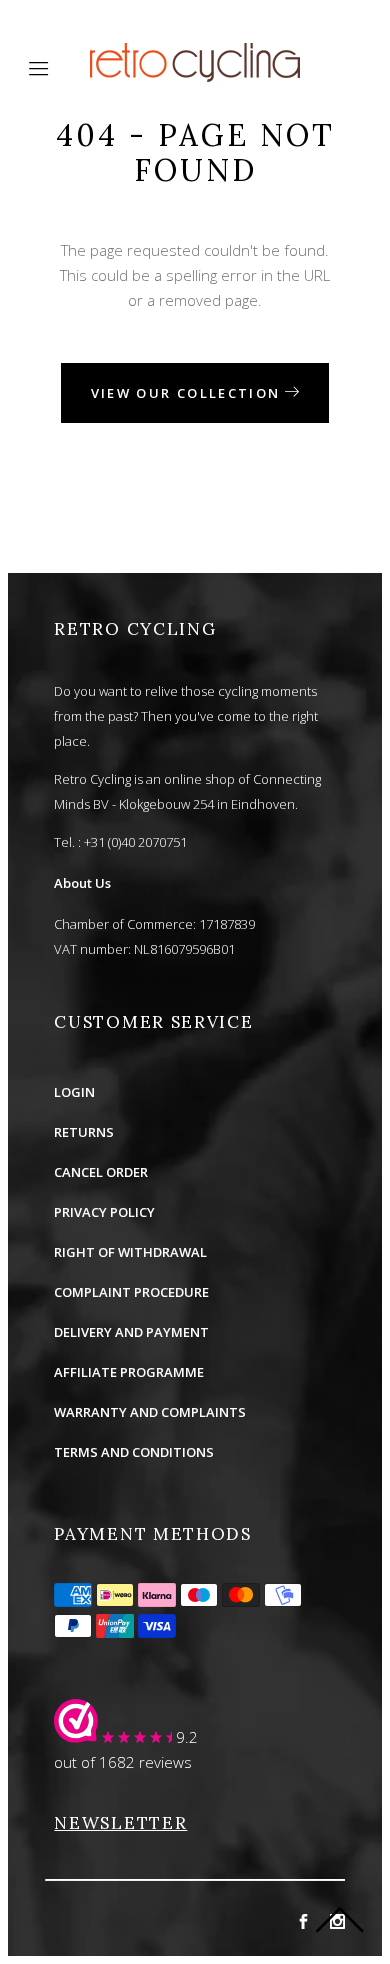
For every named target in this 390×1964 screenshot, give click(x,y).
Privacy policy (104, 1212)
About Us (82, 883)
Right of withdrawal (130, 1252)
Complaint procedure (131, 1292)
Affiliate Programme (129, 1372)
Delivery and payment (131, 1332)
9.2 (187, 1737)
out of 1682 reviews (123, 1762)
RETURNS (84, 1132)
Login (74, 1092)
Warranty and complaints (150, 1412)
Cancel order (101, 1172)
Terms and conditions (134, 1452)
